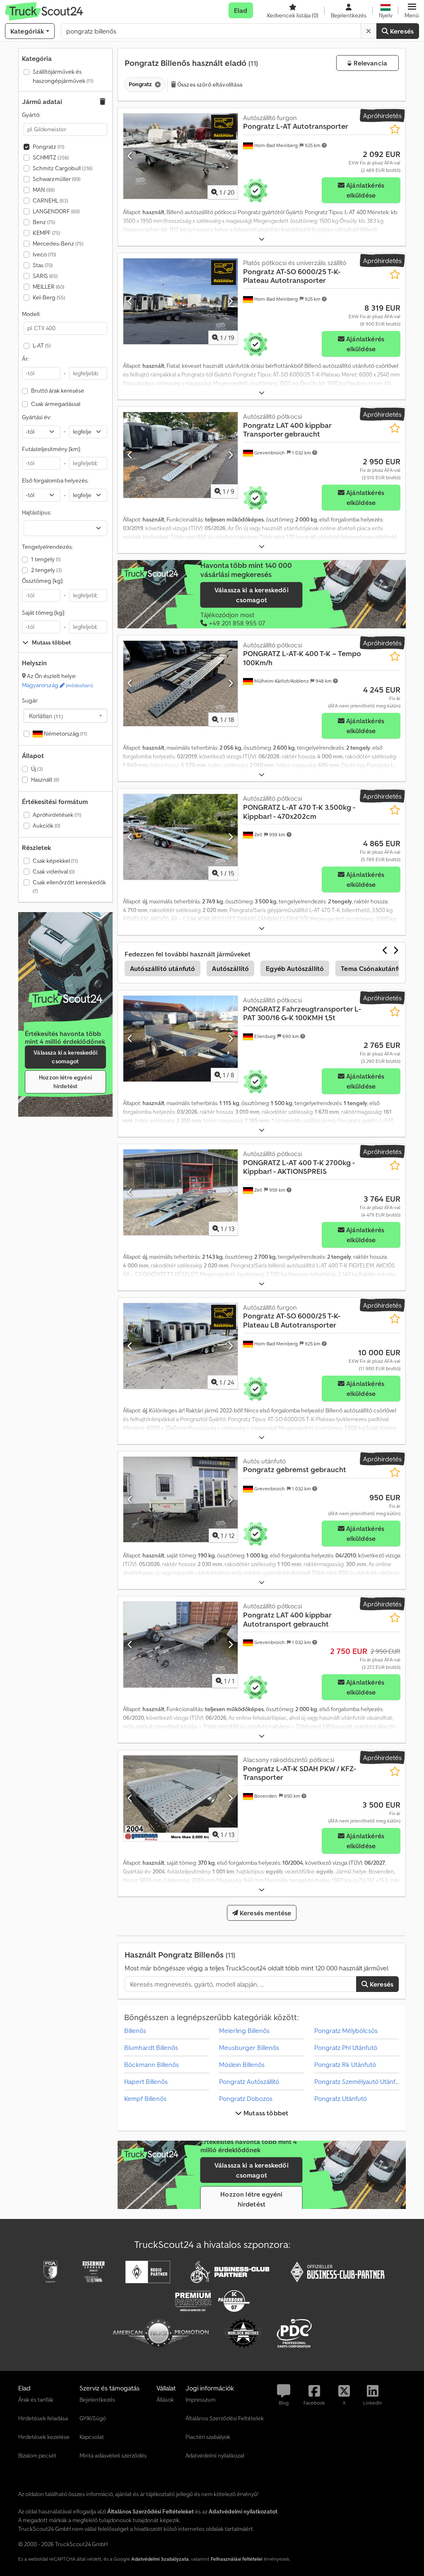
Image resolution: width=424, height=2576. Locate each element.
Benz (44, 222)
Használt (45, 780)
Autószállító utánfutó (163, 968)
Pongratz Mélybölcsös (346, 2030)
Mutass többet (265, 2113)
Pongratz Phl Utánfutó (346, 2047)
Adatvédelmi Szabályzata (160, 2559)
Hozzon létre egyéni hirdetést (65, 1082)
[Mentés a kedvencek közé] (395, 129)
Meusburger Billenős (249, 2047)
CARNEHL (50, 200)
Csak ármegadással (56, 404)
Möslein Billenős (242, 2064)
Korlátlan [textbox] (46, 716)
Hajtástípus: (36, 512)
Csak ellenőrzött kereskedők (69, 887)
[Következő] (230, 156)
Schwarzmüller (57, 179)
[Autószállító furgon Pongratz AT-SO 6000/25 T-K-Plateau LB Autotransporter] (181, 1346)
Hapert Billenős (146, 2081)
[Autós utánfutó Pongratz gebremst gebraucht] (181, 1500)
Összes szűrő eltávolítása (210, 84)
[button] (412, 10)
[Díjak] (65, 999)
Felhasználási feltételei (237, 2559)
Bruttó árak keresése (58, 391)
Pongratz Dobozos (246, 2098)
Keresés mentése (265, 1913)
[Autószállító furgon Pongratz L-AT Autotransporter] (181, 156)
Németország (65, 734)
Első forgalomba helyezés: (55, 480)
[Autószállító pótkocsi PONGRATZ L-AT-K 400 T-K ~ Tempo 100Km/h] (181, 684)
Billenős (135, 2030)
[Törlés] (369, 31)
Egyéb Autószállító (295, 968)
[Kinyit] (262, 239)
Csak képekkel (55, 861)
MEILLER (48, 287)
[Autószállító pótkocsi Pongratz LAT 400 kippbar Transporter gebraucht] (181, 455)
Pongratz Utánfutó (341, 2098)
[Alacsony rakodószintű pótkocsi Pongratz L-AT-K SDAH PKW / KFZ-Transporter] (181, 1798)
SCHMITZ (51, 157)
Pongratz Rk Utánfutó (345, 2064)
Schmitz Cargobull (63, 168)
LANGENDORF (56, 211)
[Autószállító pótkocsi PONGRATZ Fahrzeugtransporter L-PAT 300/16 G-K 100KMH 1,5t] (181, 1039)
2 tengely (46, 570)
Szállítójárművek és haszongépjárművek (63, 76)
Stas (43, 265)
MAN (44, 190)
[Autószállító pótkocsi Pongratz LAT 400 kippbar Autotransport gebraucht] (181, 1645)
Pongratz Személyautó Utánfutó (360, 2081)
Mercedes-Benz (58, 244)
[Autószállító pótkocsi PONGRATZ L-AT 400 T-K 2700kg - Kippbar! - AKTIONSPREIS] (181, 1192)
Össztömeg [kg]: (43, 581)
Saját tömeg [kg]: (43, 613)
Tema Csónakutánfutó (375, 968)
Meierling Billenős (244, 2030)
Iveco (44, 254)
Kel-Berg (49, 297)
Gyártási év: (36, 417)
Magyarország (57, 685)
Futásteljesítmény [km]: (51, 449)
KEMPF (46, 233)
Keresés (401, 31)
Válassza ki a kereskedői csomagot (65, 1057)
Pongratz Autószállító (249, 2081)
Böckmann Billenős (152, 2064)
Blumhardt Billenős (151, 2047)
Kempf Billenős (145, 2098)
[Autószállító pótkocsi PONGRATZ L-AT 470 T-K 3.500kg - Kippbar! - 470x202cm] (181, 837)
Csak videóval (54, 872)
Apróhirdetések (57, 815)
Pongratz (48, 147)
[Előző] (130, 156)
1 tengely (46, 559)
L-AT (42, 345)
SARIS (45, 276)
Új (37, 769)
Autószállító (230, 968)
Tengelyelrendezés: (47, 547)
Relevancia (369, 63)
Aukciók (46, 826)
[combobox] (65, 716)
